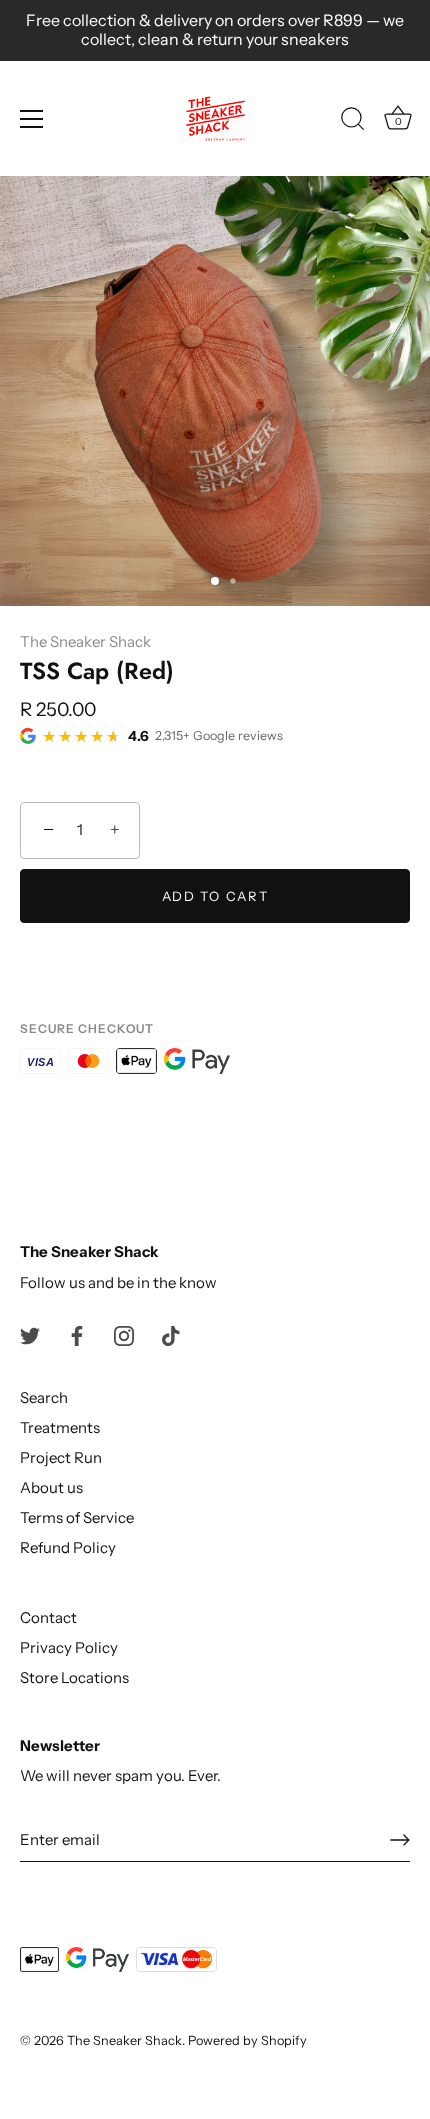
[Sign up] (400, 1840)
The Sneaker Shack (85, 641)
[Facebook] (77, 1334)
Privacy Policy (69, 1647)
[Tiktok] (171, 1334)
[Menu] (32, 119)
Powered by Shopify (247, 2040)
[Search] (353, 122)
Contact (48, 1617)
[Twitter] (30, 1334)
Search (44, 1397)
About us (51, 1487)
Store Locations (74, 1677)
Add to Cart (215, 896)
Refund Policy (68, 1547)
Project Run (61, 1457)
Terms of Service (77, 1517)
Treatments (60, 1427)
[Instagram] (124, 1334)
